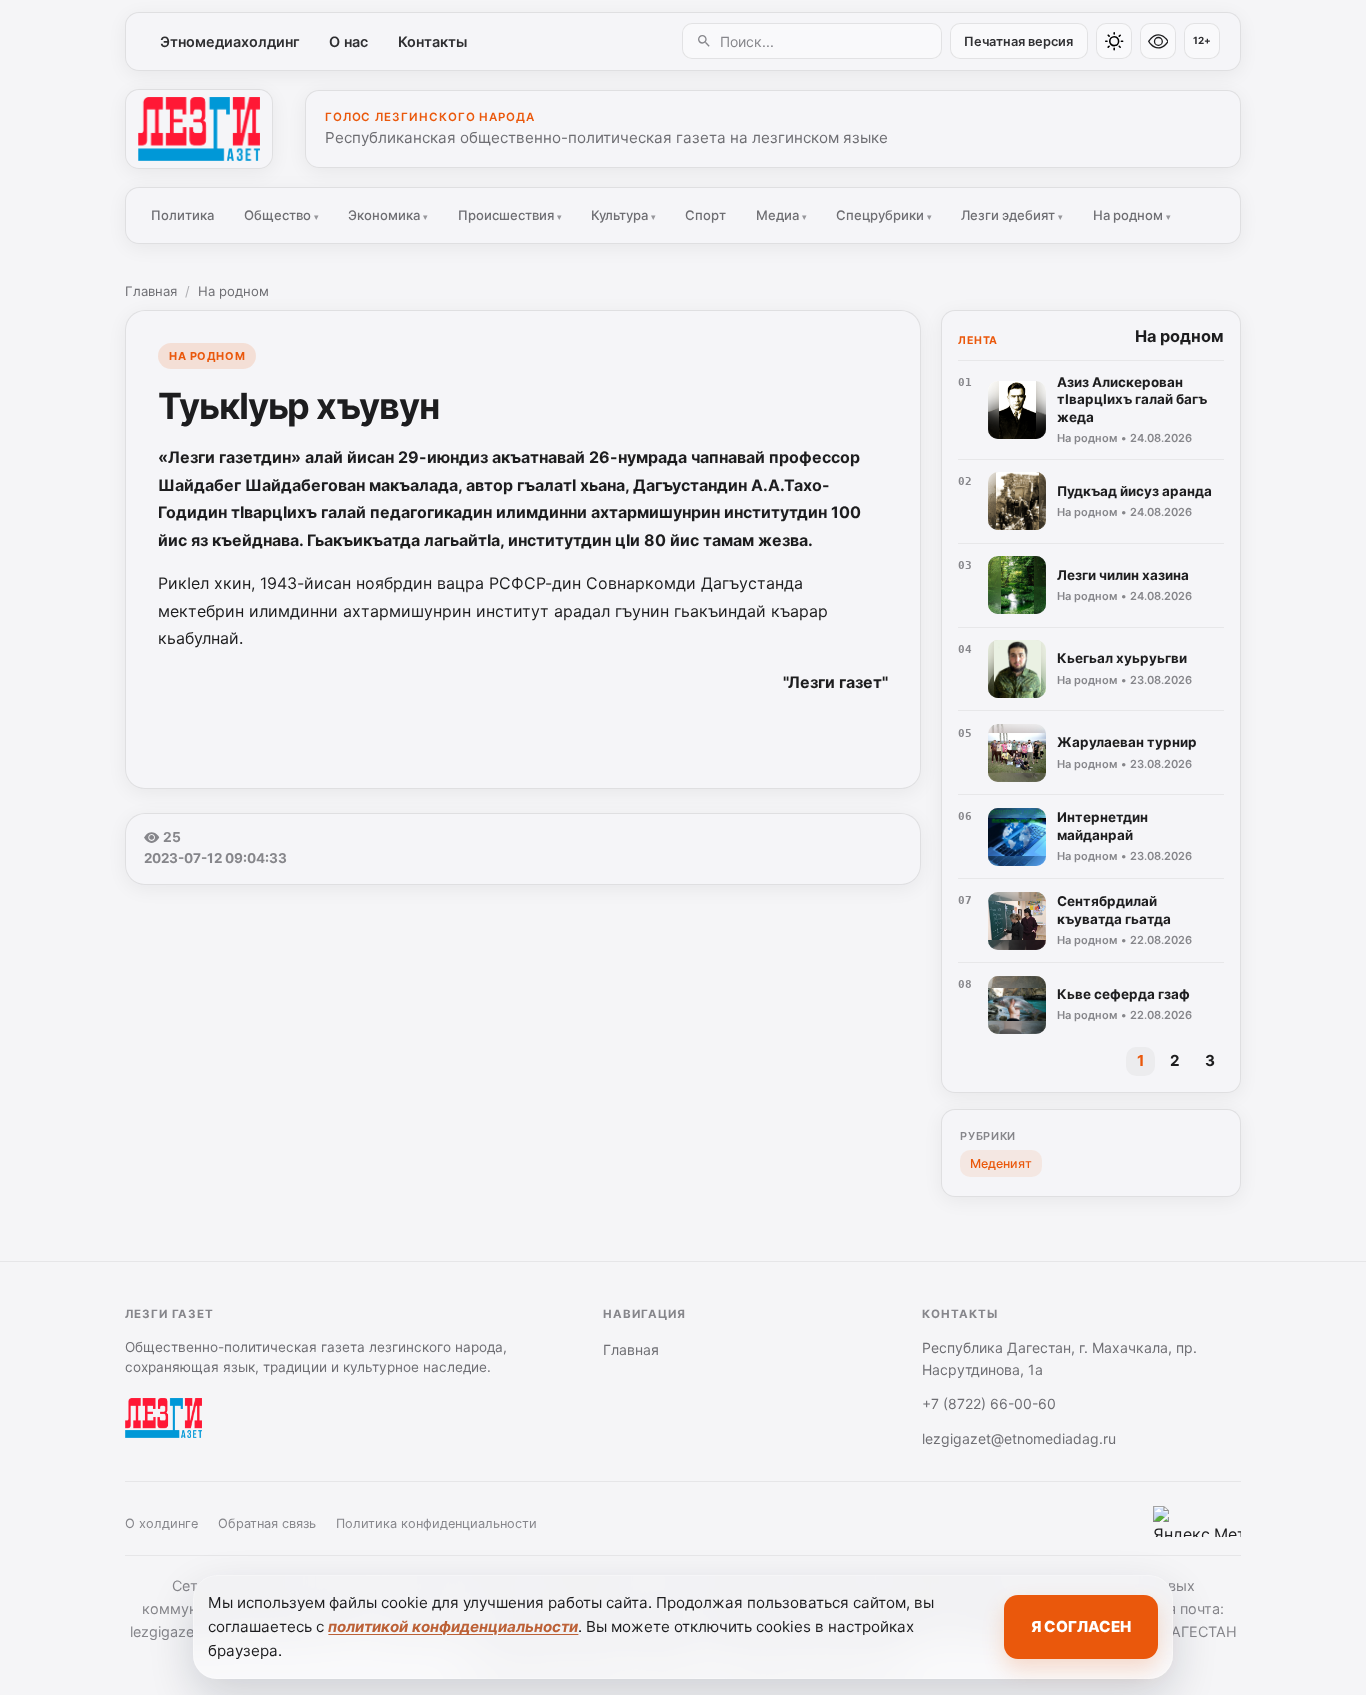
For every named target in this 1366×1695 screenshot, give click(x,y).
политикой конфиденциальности (453, 1626)
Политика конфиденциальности (436, 1523)
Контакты (432, 41)
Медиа (781, 215)
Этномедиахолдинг (230, 41)
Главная (151, 291)
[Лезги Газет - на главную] (199, 129)
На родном (1132, 215)
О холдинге (161, 1523)
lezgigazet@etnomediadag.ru (1019, 1438)
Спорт (705, 215)
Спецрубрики (884, 215)
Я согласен (1081, 1626)
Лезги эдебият (1012, 215)
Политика (182, 215)
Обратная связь (267, 1523)
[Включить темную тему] (1114, 41)
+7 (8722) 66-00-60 (989, 1403)
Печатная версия (1018, 41)
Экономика (388, 215)
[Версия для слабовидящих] (1158, 41)
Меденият (1001, 1163)
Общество (281, 215)
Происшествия (510, 215)
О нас (348, 41)
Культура (623, 215)
